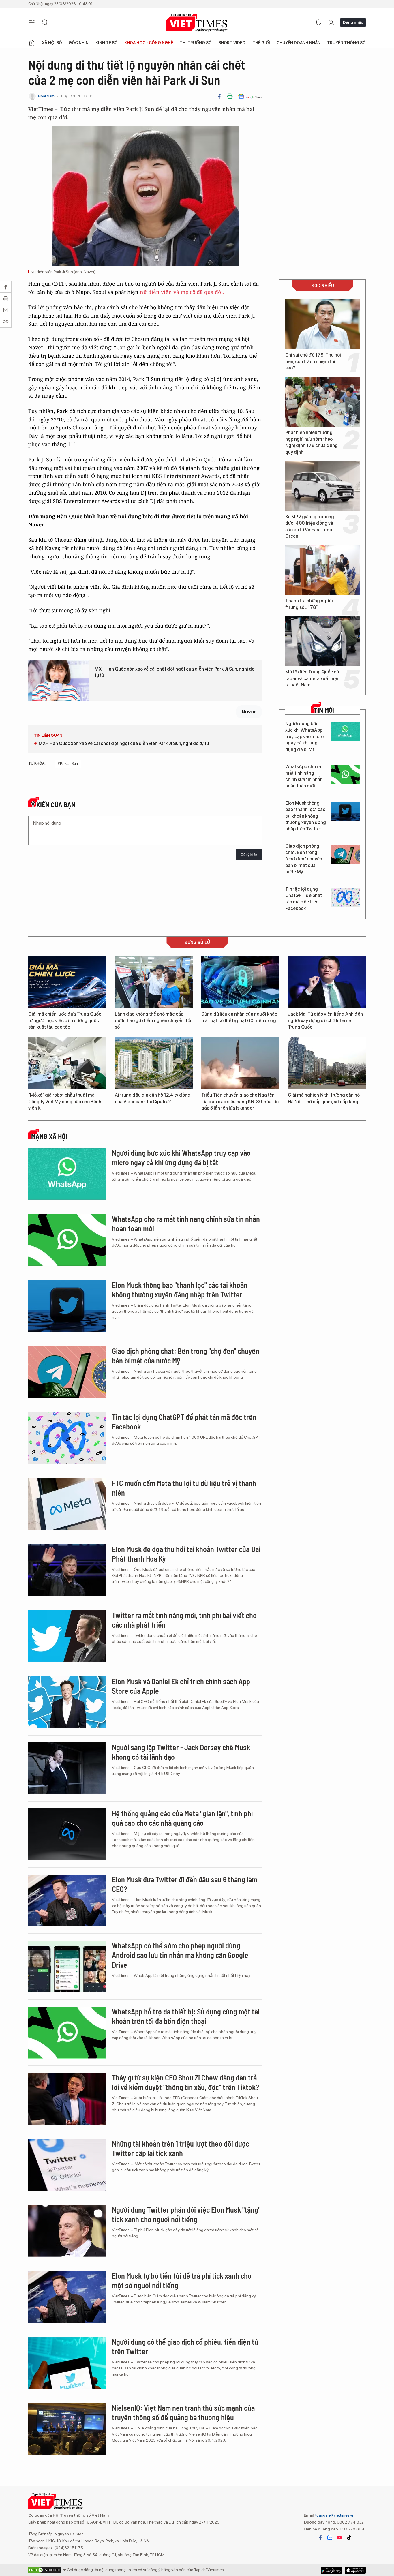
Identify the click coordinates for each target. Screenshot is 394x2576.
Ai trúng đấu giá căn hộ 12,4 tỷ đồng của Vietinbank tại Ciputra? (153, 1098)
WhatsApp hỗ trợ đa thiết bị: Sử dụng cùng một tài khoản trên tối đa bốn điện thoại (186, 2016)
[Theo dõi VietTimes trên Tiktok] (349, 2538)
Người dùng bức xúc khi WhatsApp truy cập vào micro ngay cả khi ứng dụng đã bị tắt (304, 737)
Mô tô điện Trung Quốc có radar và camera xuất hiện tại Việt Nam (312, 678)
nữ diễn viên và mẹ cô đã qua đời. (182, 292)
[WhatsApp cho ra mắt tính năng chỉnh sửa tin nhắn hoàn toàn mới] (345, 775)
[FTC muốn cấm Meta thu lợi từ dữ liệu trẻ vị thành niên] (67, 1504)
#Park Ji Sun (68, 764)
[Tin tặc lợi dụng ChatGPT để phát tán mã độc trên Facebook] (345, 897)
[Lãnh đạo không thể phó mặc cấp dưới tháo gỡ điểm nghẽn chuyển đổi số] (154, 982)
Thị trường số (196, 43)
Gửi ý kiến (249, 855)
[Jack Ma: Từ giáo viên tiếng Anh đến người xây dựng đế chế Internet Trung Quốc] (327, 982)
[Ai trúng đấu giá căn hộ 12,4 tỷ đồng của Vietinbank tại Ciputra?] (154, 1063)
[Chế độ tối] (331, 22)
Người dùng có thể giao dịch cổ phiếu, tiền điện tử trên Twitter (185, 2347)
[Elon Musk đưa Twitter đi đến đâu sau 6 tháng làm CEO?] (67, 1900)
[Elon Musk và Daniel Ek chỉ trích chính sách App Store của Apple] (67, 1702)
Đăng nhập (353, 22)
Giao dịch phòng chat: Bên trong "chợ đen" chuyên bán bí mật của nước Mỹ (304, 859)
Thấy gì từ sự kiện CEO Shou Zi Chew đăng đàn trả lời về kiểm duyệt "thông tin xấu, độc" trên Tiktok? (185, 2082)
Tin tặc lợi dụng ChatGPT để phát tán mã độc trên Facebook (304, 899)
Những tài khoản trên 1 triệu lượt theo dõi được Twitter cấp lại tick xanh (181, 2148)
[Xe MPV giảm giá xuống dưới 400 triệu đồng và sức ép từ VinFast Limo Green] (322, 486)
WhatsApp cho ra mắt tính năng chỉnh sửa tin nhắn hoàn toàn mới (304, 776)
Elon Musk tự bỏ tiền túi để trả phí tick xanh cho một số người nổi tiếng (182, 2280)
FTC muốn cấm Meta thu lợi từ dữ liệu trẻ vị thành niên (184, 1488)
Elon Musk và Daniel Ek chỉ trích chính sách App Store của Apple (181, 1686)
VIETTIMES (197, 23)
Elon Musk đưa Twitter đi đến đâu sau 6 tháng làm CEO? (185, 1884)
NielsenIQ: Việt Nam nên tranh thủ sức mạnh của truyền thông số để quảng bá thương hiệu (183, 2413)
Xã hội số (52, 43)
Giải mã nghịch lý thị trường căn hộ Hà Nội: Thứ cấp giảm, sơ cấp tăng (324, 1098)
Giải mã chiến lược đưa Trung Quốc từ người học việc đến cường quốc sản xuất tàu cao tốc (65, 1020)
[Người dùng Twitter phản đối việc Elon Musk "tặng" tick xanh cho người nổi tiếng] (67, 2231)
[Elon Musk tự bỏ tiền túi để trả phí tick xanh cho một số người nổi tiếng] (67, 2297)
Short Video (232, 43)
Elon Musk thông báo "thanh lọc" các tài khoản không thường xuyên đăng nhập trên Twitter (306, 816)
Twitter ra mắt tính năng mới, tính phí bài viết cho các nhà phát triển (184, 1620)
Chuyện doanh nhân (299, 43)
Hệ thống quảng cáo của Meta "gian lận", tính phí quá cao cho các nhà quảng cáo (182, 1818)
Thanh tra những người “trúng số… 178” (309, 604)
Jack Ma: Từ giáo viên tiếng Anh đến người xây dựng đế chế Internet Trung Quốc (325, 1020)
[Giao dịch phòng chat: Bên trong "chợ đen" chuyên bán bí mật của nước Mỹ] (345, 854)
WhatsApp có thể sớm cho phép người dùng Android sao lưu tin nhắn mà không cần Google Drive (180, 1955)
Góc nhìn (79, 43)
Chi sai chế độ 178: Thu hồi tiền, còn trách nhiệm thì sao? (313, 361)
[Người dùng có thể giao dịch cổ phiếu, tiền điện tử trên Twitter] (67, 2363)
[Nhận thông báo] (318, 22)
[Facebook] (219, 96)
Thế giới (261, 43)
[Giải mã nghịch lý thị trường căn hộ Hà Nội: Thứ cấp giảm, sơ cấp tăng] (327, 1063)
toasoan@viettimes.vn (334, 2515)
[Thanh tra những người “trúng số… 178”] (322, 570)
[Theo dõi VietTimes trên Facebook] (320, 2538)
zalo (330, 2538)
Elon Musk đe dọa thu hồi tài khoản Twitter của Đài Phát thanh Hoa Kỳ (186, 1554)
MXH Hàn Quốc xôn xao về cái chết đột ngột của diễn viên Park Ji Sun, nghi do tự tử (175, 672)
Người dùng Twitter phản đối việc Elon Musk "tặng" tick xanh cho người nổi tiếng (186, 2214)
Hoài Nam (46, 96)
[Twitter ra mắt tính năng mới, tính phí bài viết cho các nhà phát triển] (67, 1636)
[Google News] (250, 96)
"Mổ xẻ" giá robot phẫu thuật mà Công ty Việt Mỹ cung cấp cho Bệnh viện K (65, 1102)
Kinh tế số (107, 43)
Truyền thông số (346, 43)
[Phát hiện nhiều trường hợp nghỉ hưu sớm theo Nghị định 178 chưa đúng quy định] (322, 402)
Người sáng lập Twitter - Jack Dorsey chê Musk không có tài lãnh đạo (181, 1752)
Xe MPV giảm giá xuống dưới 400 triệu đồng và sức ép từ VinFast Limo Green (310, 526)
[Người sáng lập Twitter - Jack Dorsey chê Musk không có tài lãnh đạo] (67, 1768)
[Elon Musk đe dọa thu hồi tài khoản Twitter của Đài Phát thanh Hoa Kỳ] (67, 1570)
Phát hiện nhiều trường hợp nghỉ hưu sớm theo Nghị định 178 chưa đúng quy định (312, 442)
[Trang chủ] (32, 43)
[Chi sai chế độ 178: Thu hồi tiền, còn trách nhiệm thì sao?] (322, 324)
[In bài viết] (230, 96)
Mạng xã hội (49, 1136)
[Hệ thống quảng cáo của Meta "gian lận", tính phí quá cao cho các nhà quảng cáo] (67, 1834)
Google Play (355, 2570)
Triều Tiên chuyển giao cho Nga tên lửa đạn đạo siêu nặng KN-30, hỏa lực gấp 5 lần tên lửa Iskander (240, 1102)
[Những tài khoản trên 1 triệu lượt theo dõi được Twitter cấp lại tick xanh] (67, 2165)
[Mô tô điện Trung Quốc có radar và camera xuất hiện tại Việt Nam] (322, 641)
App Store (331, 2570)
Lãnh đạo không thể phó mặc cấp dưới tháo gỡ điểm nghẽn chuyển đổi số (153, 1020)
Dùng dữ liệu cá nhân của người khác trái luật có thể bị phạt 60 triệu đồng (239, 1017)
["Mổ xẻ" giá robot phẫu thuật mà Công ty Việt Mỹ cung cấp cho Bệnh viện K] (67, 1063)
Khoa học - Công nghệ (149, 43)
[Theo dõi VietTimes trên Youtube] (339, 2538)
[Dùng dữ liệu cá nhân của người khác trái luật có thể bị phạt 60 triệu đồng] (240, 982)
